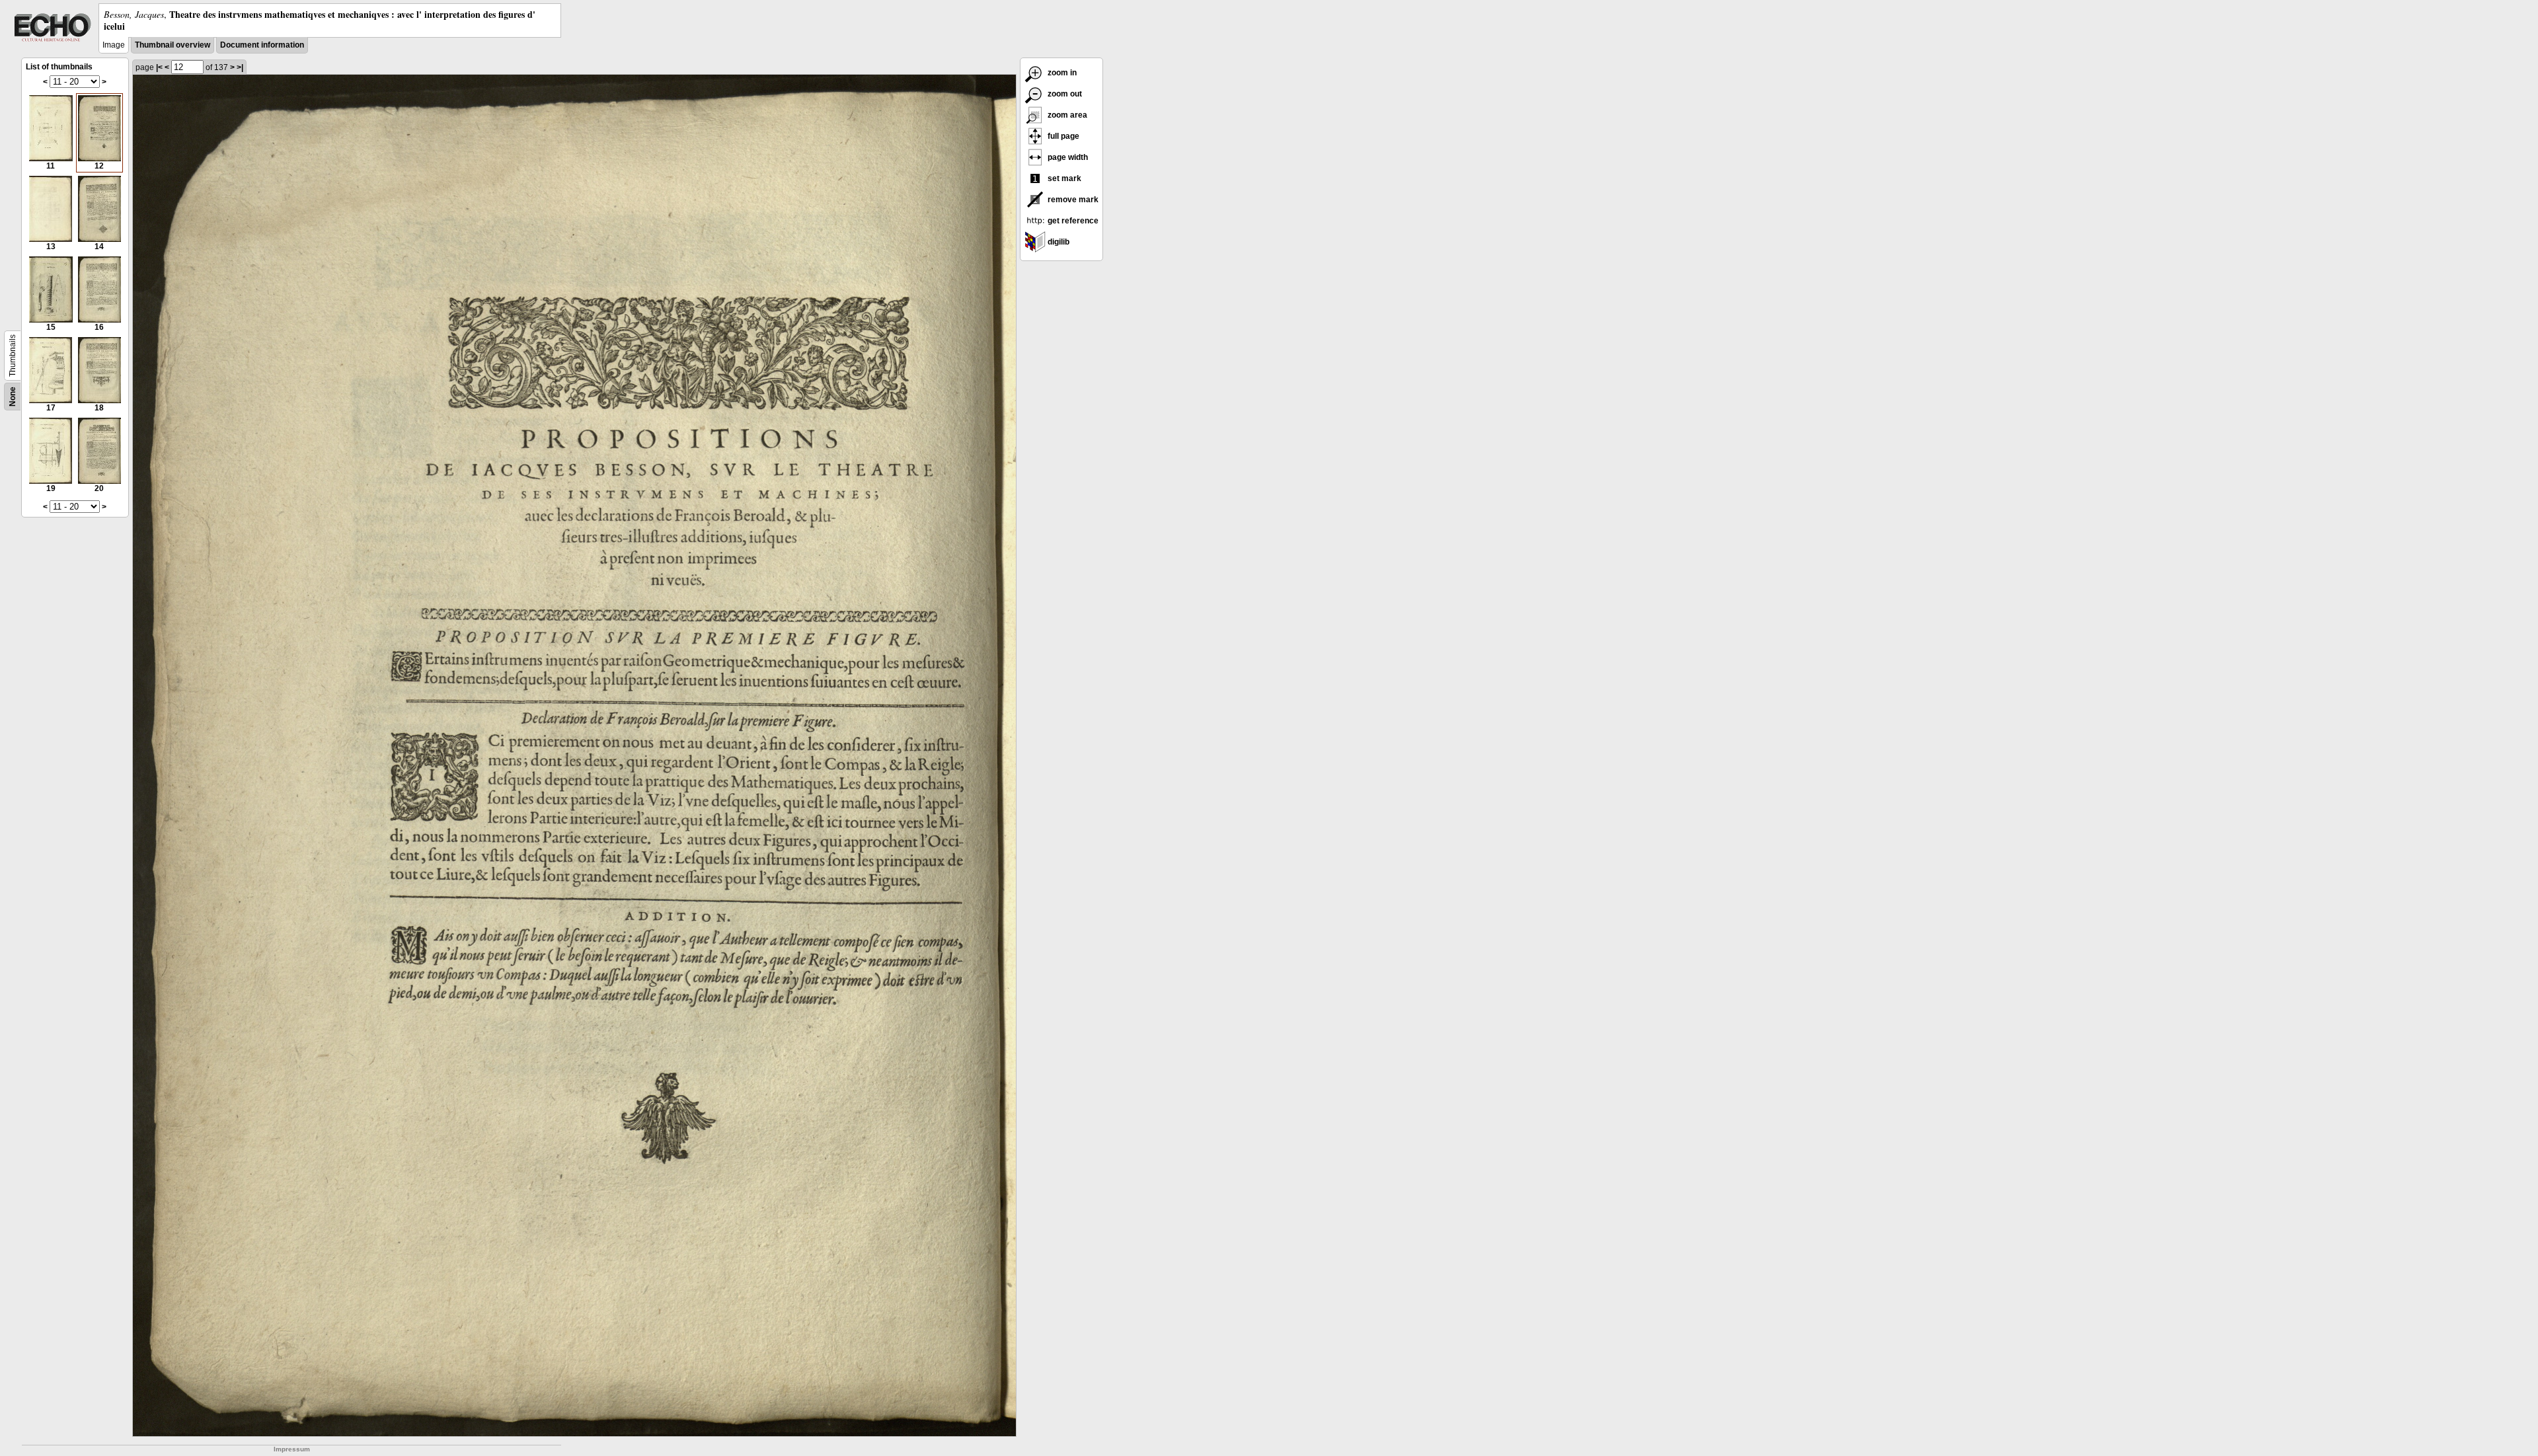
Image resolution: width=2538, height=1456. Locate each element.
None (13, 397)
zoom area (1066, 115)
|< (159, 67)
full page (1062, 136)
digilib (1057, 242)
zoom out (1064, 94)
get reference (1072, 221)
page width (1067, 157)
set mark (1063, 178)
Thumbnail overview (173, 45)
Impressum (292, 1449)
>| (240, 67)
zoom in (1061, 73)
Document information (262, 45)
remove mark (1072, 200)
